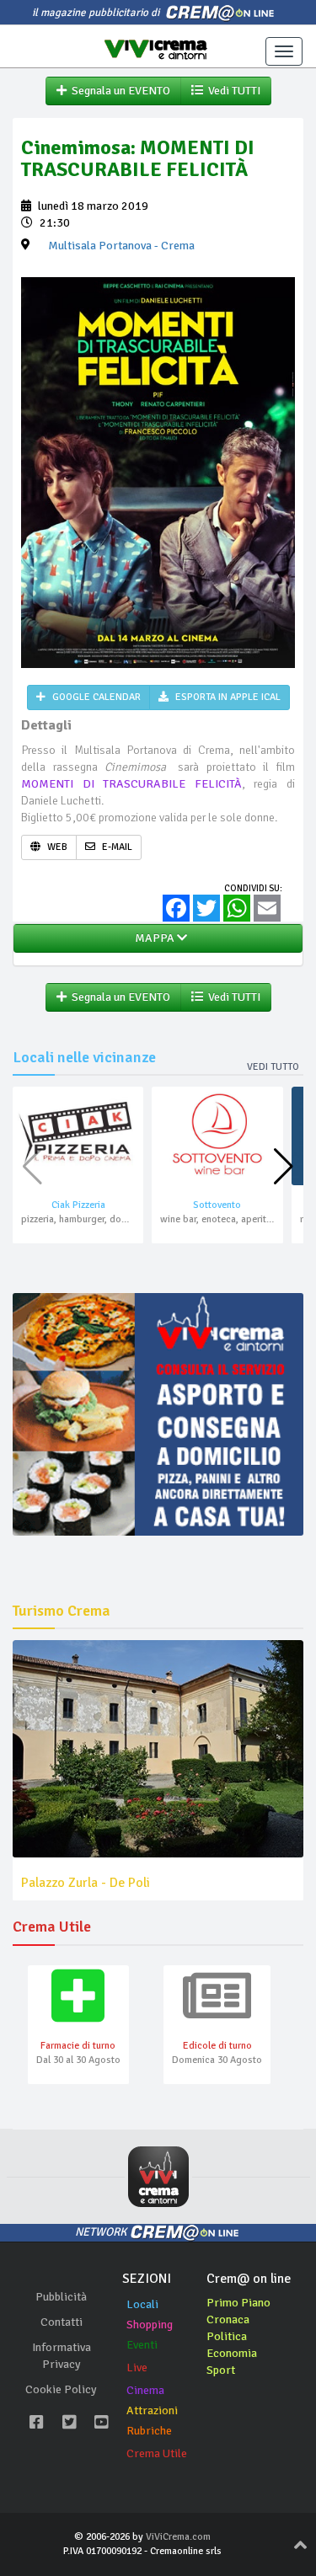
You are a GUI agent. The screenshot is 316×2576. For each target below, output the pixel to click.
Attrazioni (152, 2410)
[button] (284, 1167)
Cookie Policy (61, 2389)
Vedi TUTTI (232, 91)
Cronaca (228, 2319)
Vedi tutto (273, 1067)
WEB (56, 847)
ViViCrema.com (178, 2537)
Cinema (145, 2390)
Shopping (150, 2325)
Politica (227, 2336)
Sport (221, 2370)
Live (137, 2368)
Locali (142, 2304)
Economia (232, 2353)
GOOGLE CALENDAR (95, 697)
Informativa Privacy (62, 2356)
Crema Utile (157, 2453)
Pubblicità (61, 2297)
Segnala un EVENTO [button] (118, 91)
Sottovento (217, 1205)
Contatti (62, 2322)
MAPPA (153, 938)
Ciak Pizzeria (78, 1205)
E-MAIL (116, 847)
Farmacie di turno (78, 2046)
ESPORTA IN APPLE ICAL (227, 697)
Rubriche (149, 2431)
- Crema (121, 246)
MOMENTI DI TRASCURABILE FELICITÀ (131, 784)
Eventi (142, 2345)
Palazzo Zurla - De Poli (86, 1883)
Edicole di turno (217, 2046)
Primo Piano (238, 2303)
